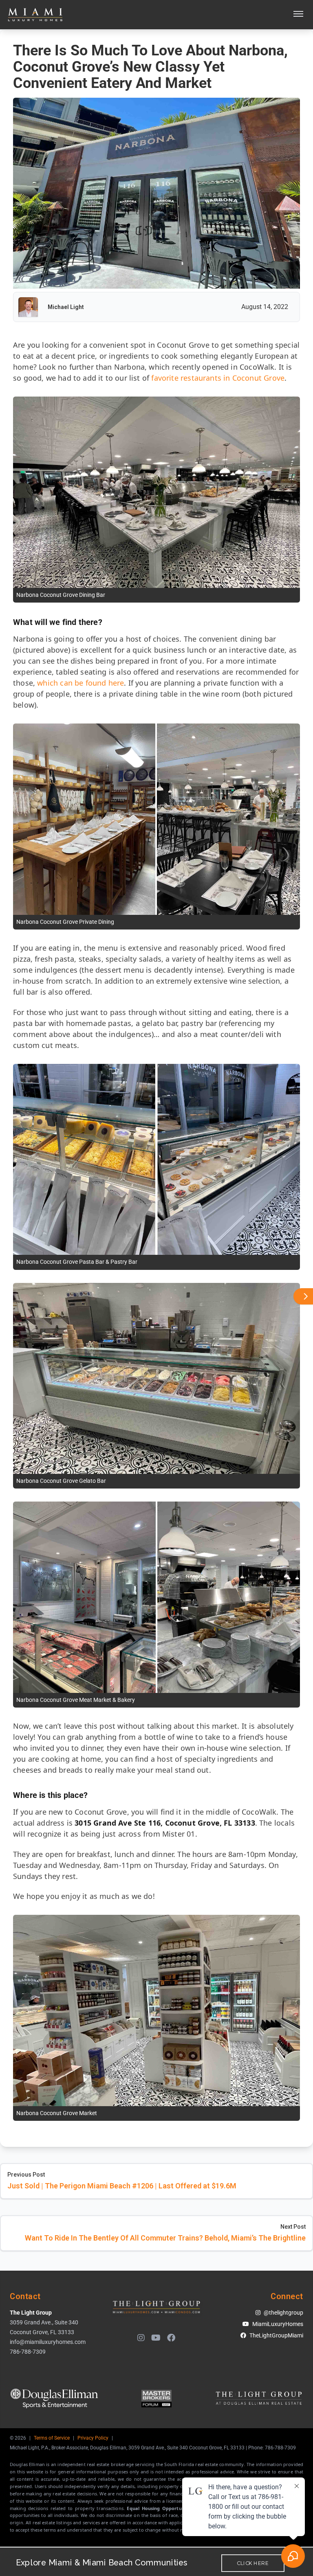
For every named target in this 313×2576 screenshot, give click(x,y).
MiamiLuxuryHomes (278, 2324)
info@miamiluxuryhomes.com (48, 2342)
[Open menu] (298, 15)
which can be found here (80, 683)
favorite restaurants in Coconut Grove (218, 378)
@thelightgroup (283, 2313)
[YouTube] (156, 2338)
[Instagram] (141, 2338)
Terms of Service (52, 2438)
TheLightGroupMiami (276, 2335)
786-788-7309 (28, 2352)
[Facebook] (171, 2338)
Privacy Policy (93, 2438)
